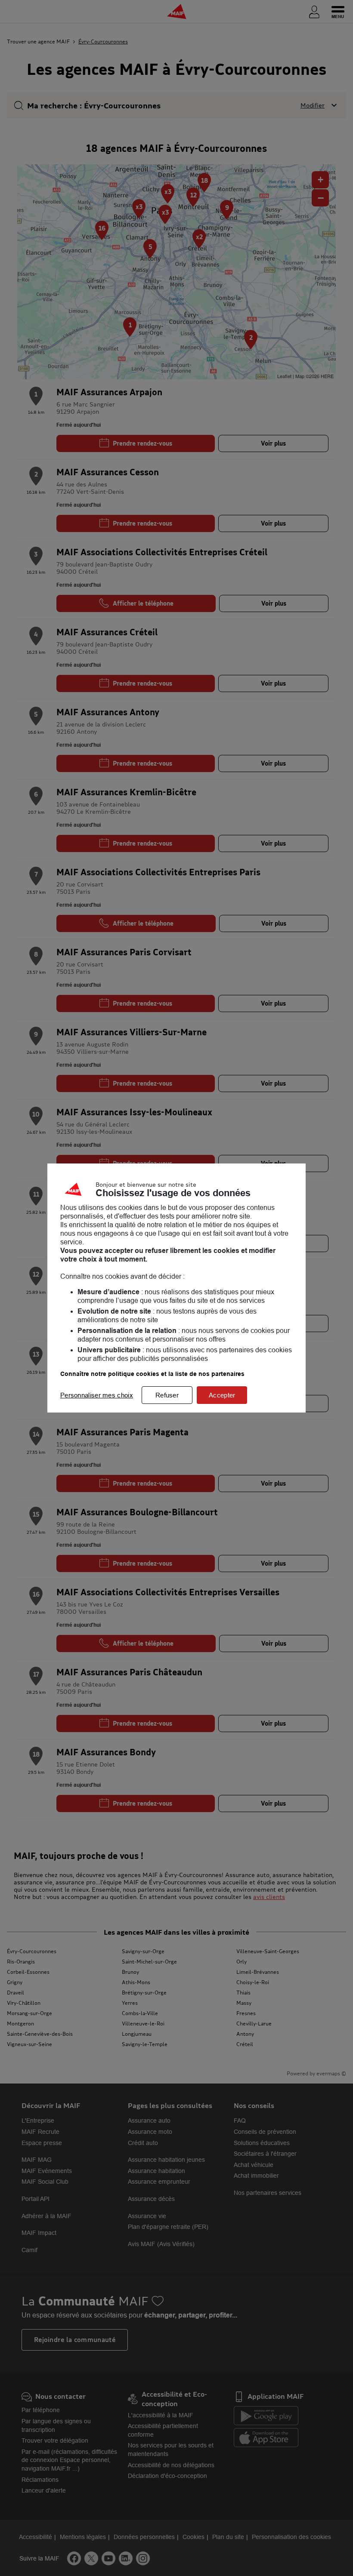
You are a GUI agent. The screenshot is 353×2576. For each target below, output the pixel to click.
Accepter (222, 1395)
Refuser (167, 1395)
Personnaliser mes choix (97, 1395)
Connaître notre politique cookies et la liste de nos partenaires (152, 1374)
